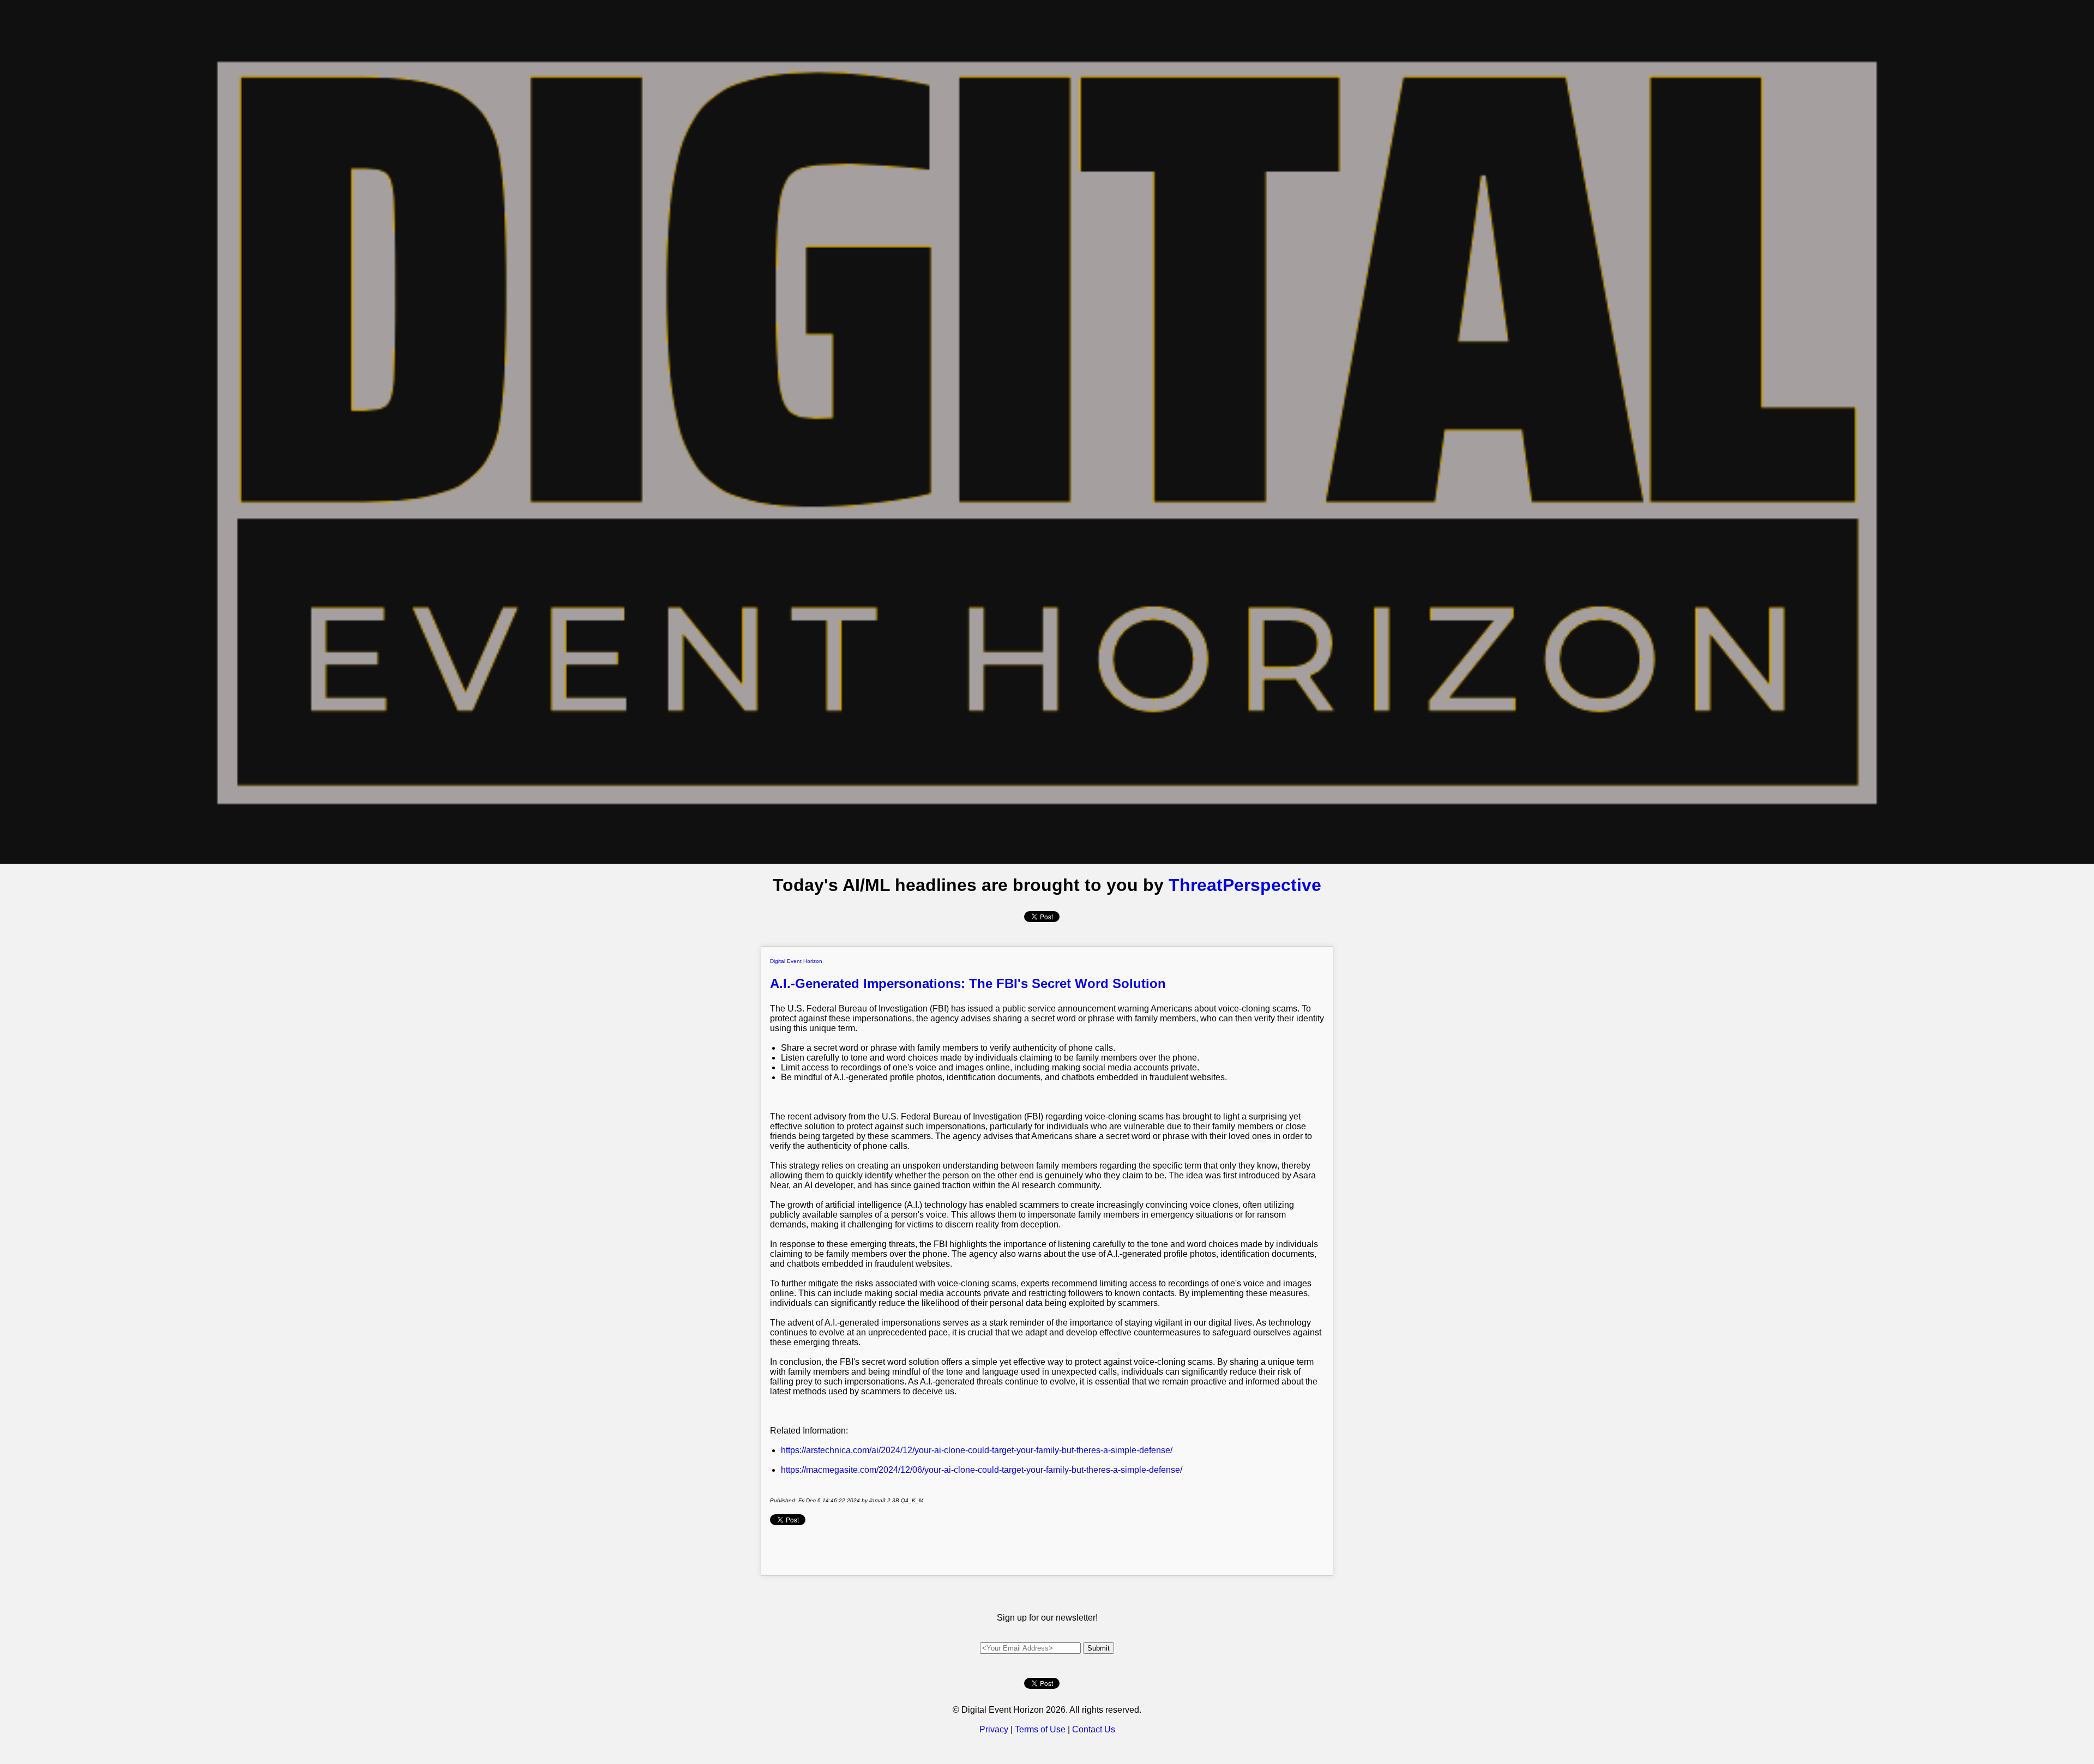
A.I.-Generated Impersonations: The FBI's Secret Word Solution (968, 983)
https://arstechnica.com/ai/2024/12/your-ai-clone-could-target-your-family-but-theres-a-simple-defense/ (977, 1450)
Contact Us (1094, 1729)
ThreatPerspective (1245, 885)
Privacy (994, 1729)
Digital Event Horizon (796, 961)
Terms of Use (1040, 1729)
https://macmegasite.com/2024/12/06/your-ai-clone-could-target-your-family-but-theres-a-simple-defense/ (982, 1470)
